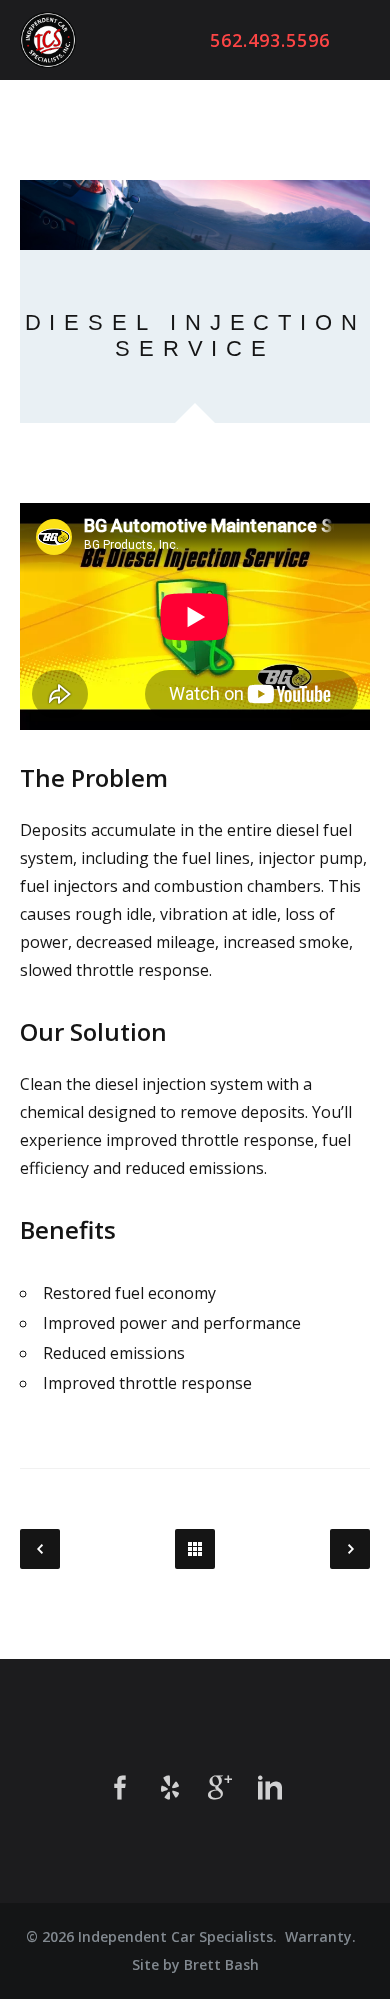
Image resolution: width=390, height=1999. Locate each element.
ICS (48, 40)
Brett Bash (221, 1964)
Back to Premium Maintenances (195, 1549)
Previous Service (40, 1549)
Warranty (318, 1936)
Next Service (350, 1549)
